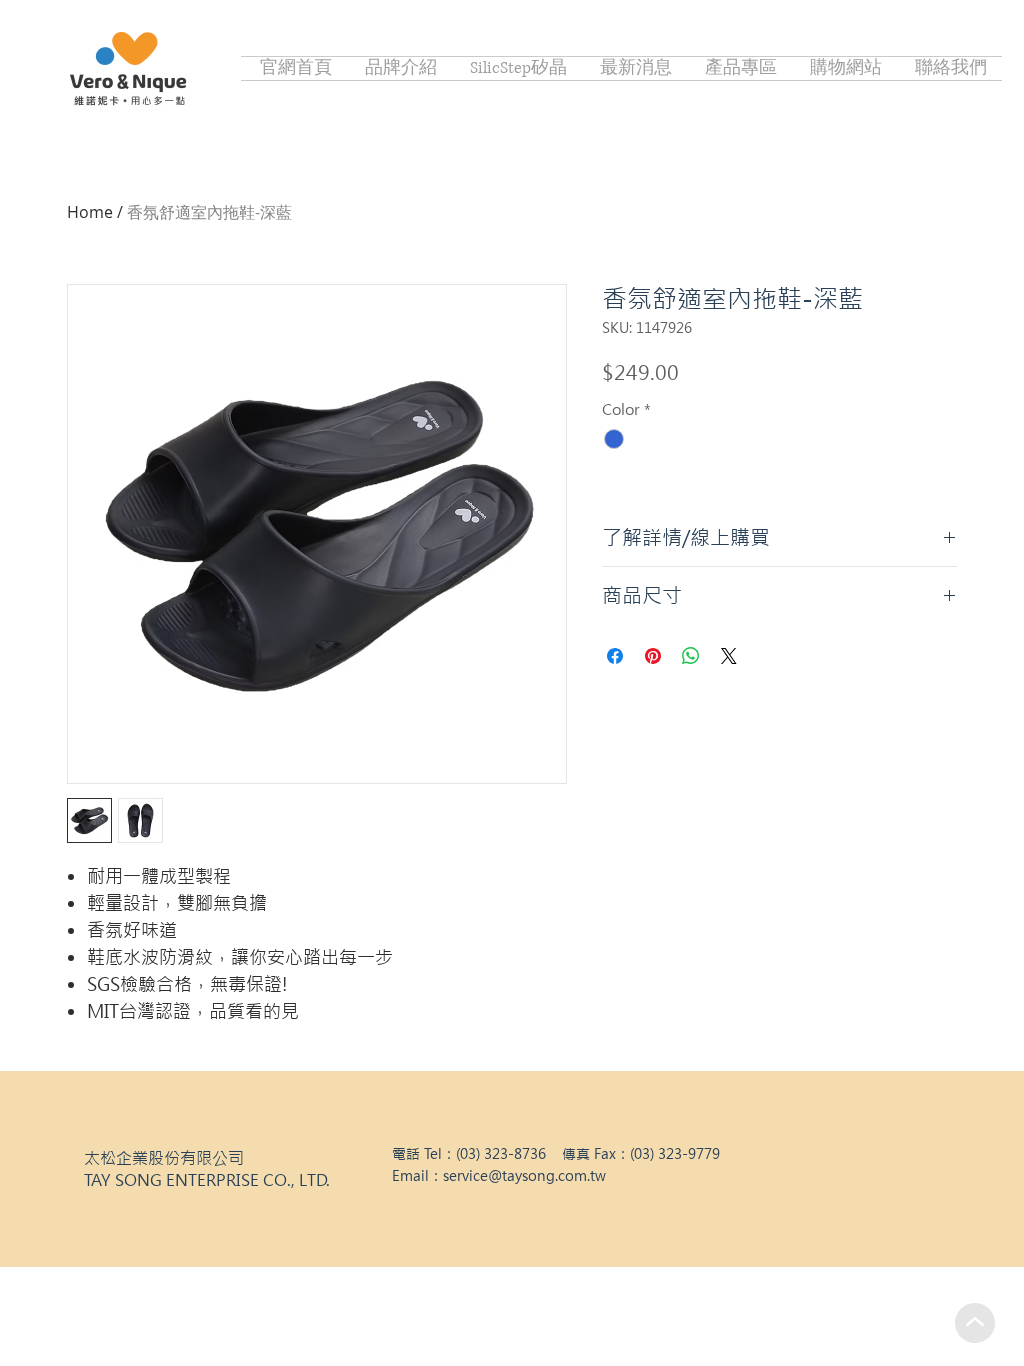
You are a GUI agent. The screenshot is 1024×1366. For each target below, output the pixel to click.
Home (90, 212)
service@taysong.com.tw (524, 1176)
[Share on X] (729, 656)
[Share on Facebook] (615, 656)
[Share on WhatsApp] (691, 656)
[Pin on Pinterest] (653, 656)
